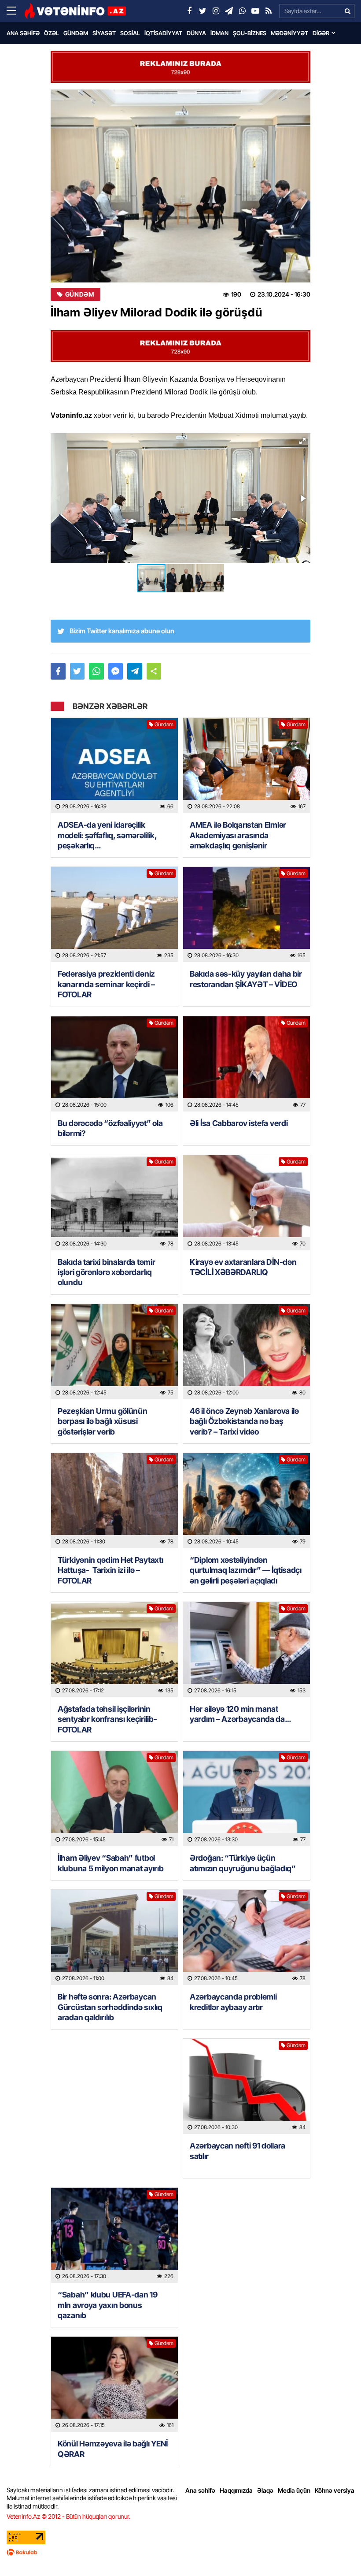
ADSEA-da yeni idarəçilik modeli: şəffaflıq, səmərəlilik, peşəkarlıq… (107, 835)
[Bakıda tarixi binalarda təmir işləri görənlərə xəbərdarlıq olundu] (114, 1203)
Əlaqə (265, 2490)
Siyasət (104, 33)
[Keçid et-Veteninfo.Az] (75, 11)
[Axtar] (347, 11)
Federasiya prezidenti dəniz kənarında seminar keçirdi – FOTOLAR (106, 984)
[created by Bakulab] (180, 2552)
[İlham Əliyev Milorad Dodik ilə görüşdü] (180, 186)
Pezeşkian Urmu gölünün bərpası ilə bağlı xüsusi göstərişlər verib (102, 1421)
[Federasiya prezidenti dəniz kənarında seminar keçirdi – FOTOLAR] (114, 914)
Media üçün (294, 2490)
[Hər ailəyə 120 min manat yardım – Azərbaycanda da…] (247, 1650)
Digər (321, 33)
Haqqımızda (236, 2490)
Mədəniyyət (289, 33)
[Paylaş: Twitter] (77, 671)
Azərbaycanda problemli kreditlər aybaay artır (233, 2002)
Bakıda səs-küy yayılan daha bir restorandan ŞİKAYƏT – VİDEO (246, 979)
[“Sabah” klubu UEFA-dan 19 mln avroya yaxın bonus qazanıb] (114, 2235)
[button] (302, 441)
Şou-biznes (250, 33)
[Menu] (15, 11)
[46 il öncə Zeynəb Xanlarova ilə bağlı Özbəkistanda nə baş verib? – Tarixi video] (247, 1352)
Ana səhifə (23, 33)
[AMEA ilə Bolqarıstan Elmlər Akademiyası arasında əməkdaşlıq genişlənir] (247, 766)
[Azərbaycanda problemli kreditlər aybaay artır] (247, 1937)
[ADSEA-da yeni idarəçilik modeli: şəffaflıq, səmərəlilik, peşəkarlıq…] (114, 766)
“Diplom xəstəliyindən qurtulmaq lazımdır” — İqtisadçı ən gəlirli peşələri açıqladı (246, 1570)
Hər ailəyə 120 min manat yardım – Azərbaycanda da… (240, 1714)
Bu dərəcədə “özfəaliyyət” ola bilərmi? (110, 1128)
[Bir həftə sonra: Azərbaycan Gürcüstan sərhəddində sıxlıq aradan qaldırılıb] (114, 1937)
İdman (219, 33)
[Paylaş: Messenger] (116, 671)
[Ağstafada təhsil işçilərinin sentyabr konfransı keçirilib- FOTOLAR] (114, 1650)
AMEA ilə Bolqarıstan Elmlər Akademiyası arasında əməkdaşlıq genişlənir (238, 835)
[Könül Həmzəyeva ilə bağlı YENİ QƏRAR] (114, 2384)
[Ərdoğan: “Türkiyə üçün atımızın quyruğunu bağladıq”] (247, 1799)
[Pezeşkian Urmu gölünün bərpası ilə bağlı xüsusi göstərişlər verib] (114, 1352)
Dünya (196, 33)
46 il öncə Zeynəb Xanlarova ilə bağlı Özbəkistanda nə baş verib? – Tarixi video (244, 1421)
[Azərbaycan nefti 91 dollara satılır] (247, 2086)
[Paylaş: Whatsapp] (96, 671)
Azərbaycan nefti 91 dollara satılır (238, 2151)
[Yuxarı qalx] (336, 2551)
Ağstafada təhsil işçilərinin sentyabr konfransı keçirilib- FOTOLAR (107, 1719)
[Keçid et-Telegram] (229, 11)
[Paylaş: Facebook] (58, 671)
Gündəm (76, 33)
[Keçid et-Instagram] (216, 11)
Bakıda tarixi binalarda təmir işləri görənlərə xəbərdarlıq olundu (106, 1272)
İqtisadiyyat (163, 33)
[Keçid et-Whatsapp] (242, 11)
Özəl (52, 33)
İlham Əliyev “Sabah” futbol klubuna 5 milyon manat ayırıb (111, 1863)
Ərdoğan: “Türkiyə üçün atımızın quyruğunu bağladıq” (243, 1863)
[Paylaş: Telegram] (135, 671)
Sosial (130, 33)
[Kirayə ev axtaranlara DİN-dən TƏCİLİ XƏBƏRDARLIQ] (247, 1203)
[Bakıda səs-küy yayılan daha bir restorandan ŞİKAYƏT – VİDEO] (247, 914)
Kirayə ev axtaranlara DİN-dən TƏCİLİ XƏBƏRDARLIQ (243, 1267)
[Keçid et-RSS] (269, 11)
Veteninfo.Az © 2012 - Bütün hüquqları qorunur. (68, 2516)
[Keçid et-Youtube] (255, 11)
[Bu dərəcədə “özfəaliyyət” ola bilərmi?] (114, 1064)
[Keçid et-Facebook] (189, 11)
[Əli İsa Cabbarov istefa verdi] (247, 1064)
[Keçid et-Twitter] (203, 11)
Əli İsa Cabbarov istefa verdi (239, 1123)
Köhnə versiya (335, 2490)
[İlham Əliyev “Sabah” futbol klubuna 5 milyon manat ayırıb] (114, 1799)
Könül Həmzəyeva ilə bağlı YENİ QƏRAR (113, 2449)
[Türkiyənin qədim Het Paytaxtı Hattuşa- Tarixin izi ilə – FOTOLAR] (114, 1501)
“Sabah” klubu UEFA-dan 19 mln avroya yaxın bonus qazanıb (108, 2305)
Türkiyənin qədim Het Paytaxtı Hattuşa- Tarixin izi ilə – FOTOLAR (110, 1570)
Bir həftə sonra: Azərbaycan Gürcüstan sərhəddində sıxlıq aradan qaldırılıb (110, 2007)
